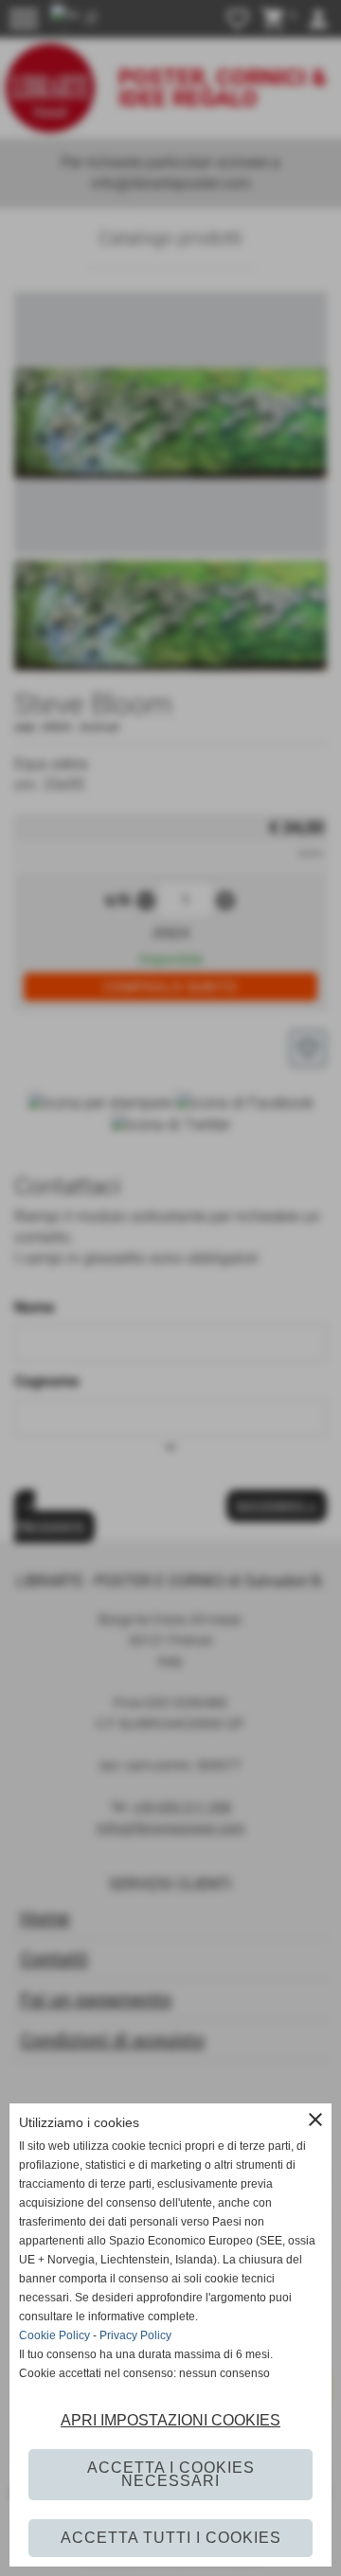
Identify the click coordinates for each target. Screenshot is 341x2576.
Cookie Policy (54, 2335)
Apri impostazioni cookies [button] (170, 2420)
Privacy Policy (135, 2335)
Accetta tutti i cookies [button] (171, 2538)
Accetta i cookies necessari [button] (171, 2474)
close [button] (315, 2120)
